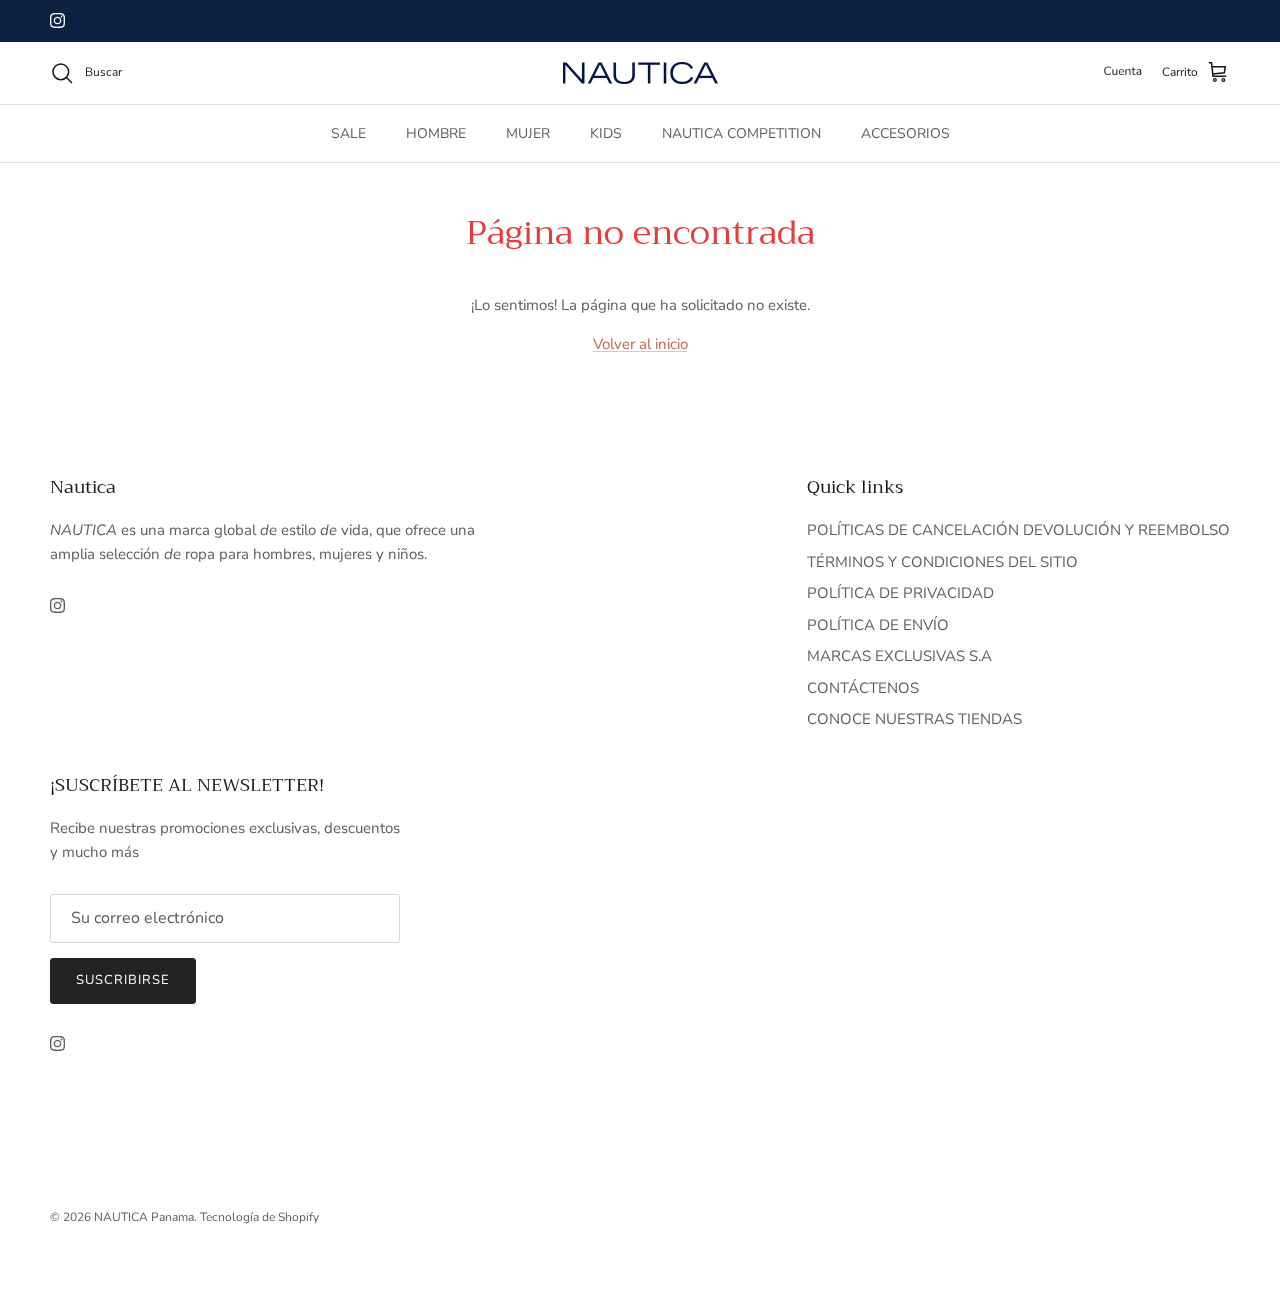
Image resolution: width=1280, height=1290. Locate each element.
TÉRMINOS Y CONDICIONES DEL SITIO (942, 562)
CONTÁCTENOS (863, 688)
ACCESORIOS (905, 133)
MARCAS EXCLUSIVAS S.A (899, 656)
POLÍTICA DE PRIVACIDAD (900, 593)
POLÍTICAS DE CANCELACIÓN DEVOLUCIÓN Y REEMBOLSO (1018, 530)
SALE (348, 133)
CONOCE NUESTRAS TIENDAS (914, 719)
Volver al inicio (640, 344)
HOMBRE (436, 133)
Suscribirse (123, 980)
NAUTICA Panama (144, 1217)
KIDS (606, 133)
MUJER (528, 133)
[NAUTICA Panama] (640, 73)
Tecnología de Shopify (259, 1217)
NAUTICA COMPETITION (741, 133)
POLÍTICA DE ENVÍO (878, 625)
